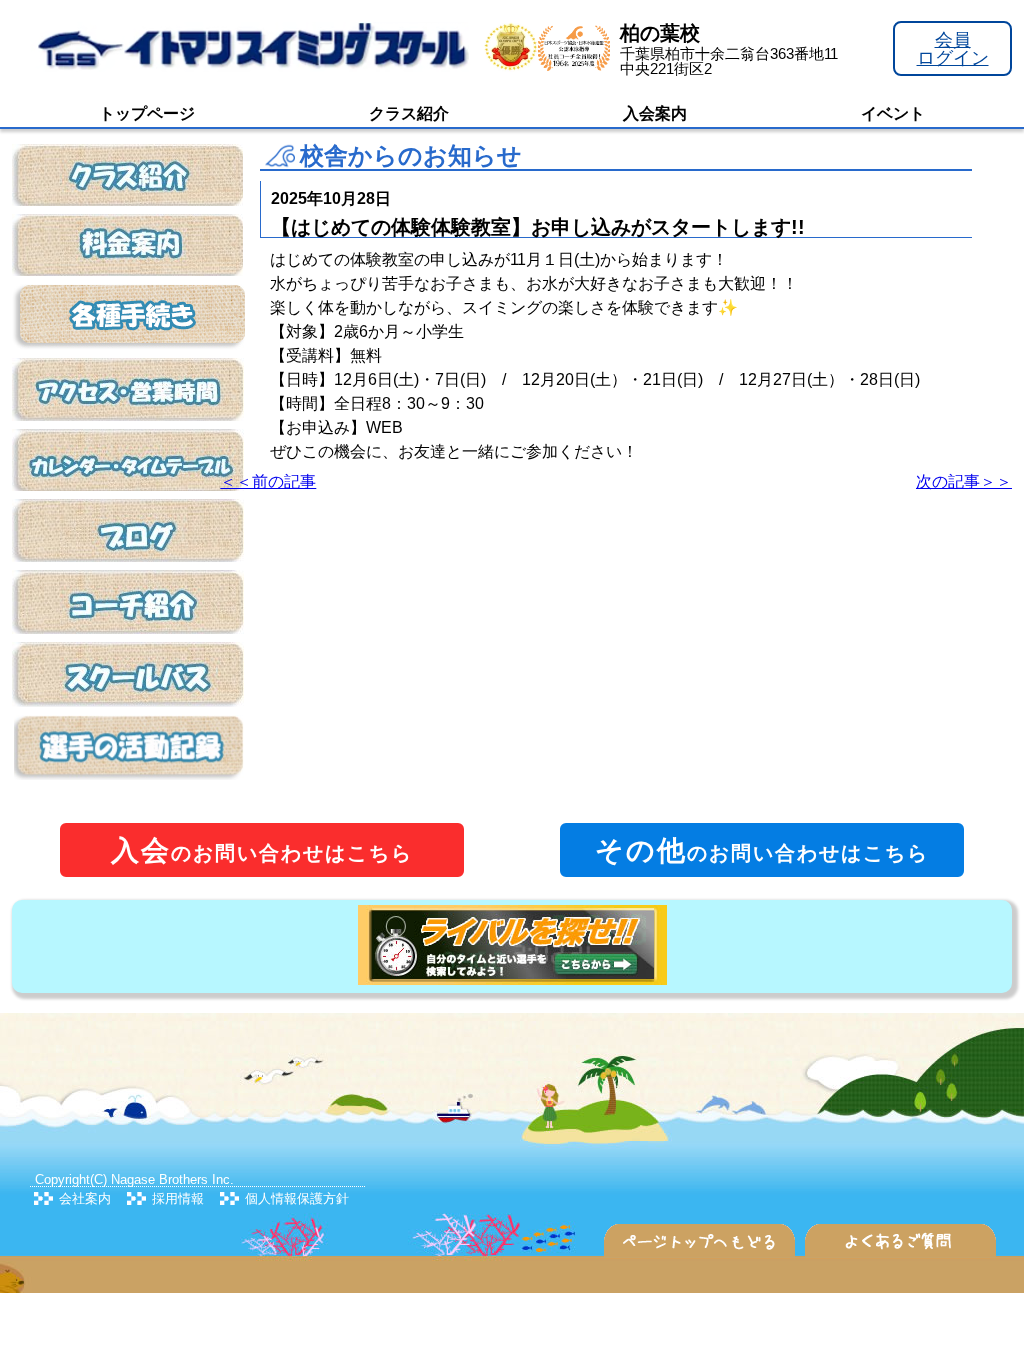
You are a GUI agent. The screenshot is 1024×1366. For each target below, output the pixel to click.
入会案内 (655, 113)
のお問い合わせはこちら (262, 850)
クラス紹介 (409, 113)
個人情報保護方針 (297, 1198)
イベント (893, 113)
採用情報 (178, 1198)
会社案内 (85, 1198)
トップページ (147, 113)
